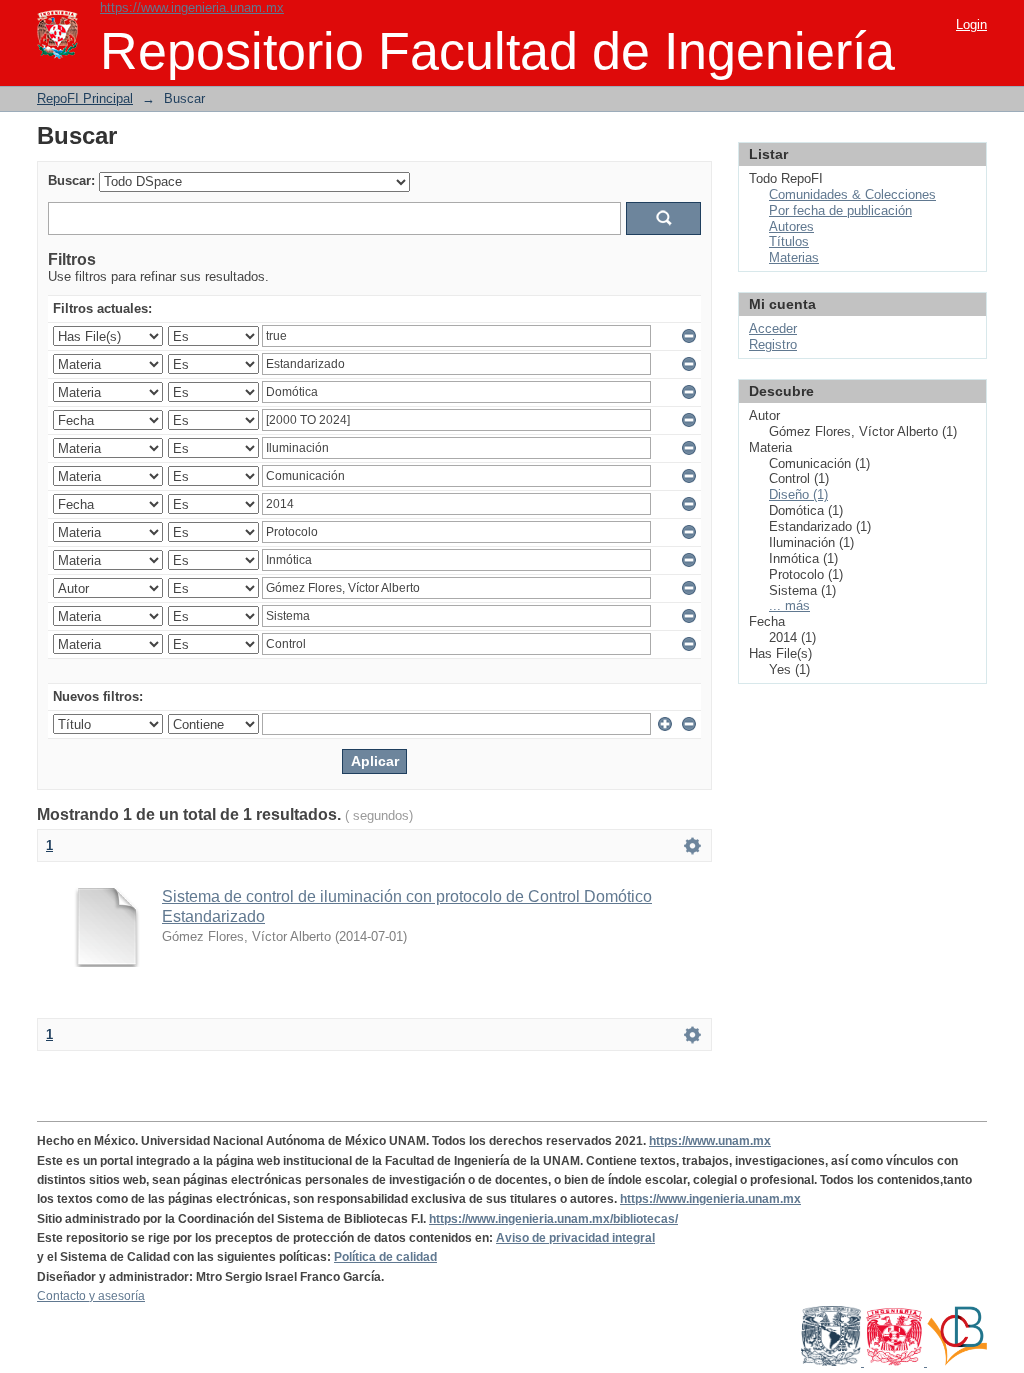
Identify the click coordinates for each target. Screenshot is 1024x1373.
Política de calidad (385, 1257)
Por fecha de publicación (840, 210)
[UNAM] (832, 1362)
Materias (794, 257)
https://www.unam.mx (710, 1141)
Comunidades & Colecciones (852, 194)
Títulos (789, 241)
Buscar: (71, 180)
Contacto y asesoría (91, 1296)
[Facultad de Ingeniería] (895, 1362)
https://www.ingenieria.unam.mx (192, 7)
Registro (773, 344)
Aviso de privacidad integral (575, 1238)
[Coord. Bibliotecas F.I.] (957, 1362)
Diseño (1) (798, 494)
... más (789, 605)
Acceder (773, 328)
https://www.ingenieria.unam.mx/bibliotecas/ (553, 1219)
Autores (791, 226)
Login (971, 24)
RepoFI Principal (85, 98)
